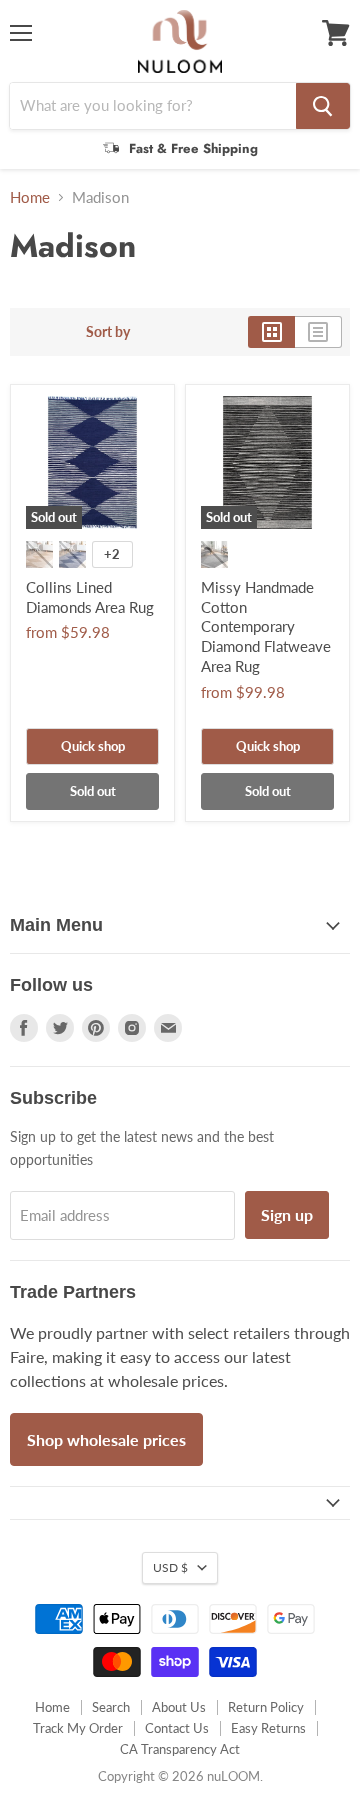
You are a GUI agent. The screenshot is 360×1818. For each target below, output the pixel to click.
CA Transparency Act (180, 1749)
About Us (179, 1707)
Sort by (108, 332)
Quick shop (93, 746)
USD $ (170, 1567)
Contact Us (177, 1728)
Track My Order (78, 1728)
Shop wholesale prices (106, 1439)
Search (111, 1707)
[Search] (323, 106)
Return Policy (266, 1707)
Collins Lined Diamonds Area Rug (90, 597)
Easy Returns (268, 1728)
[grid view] (271, 332)
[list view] (318, 332)
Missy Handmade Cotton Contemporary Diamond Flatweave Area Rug (266, 626)
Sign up (287, 1214)
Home (30, 197)
